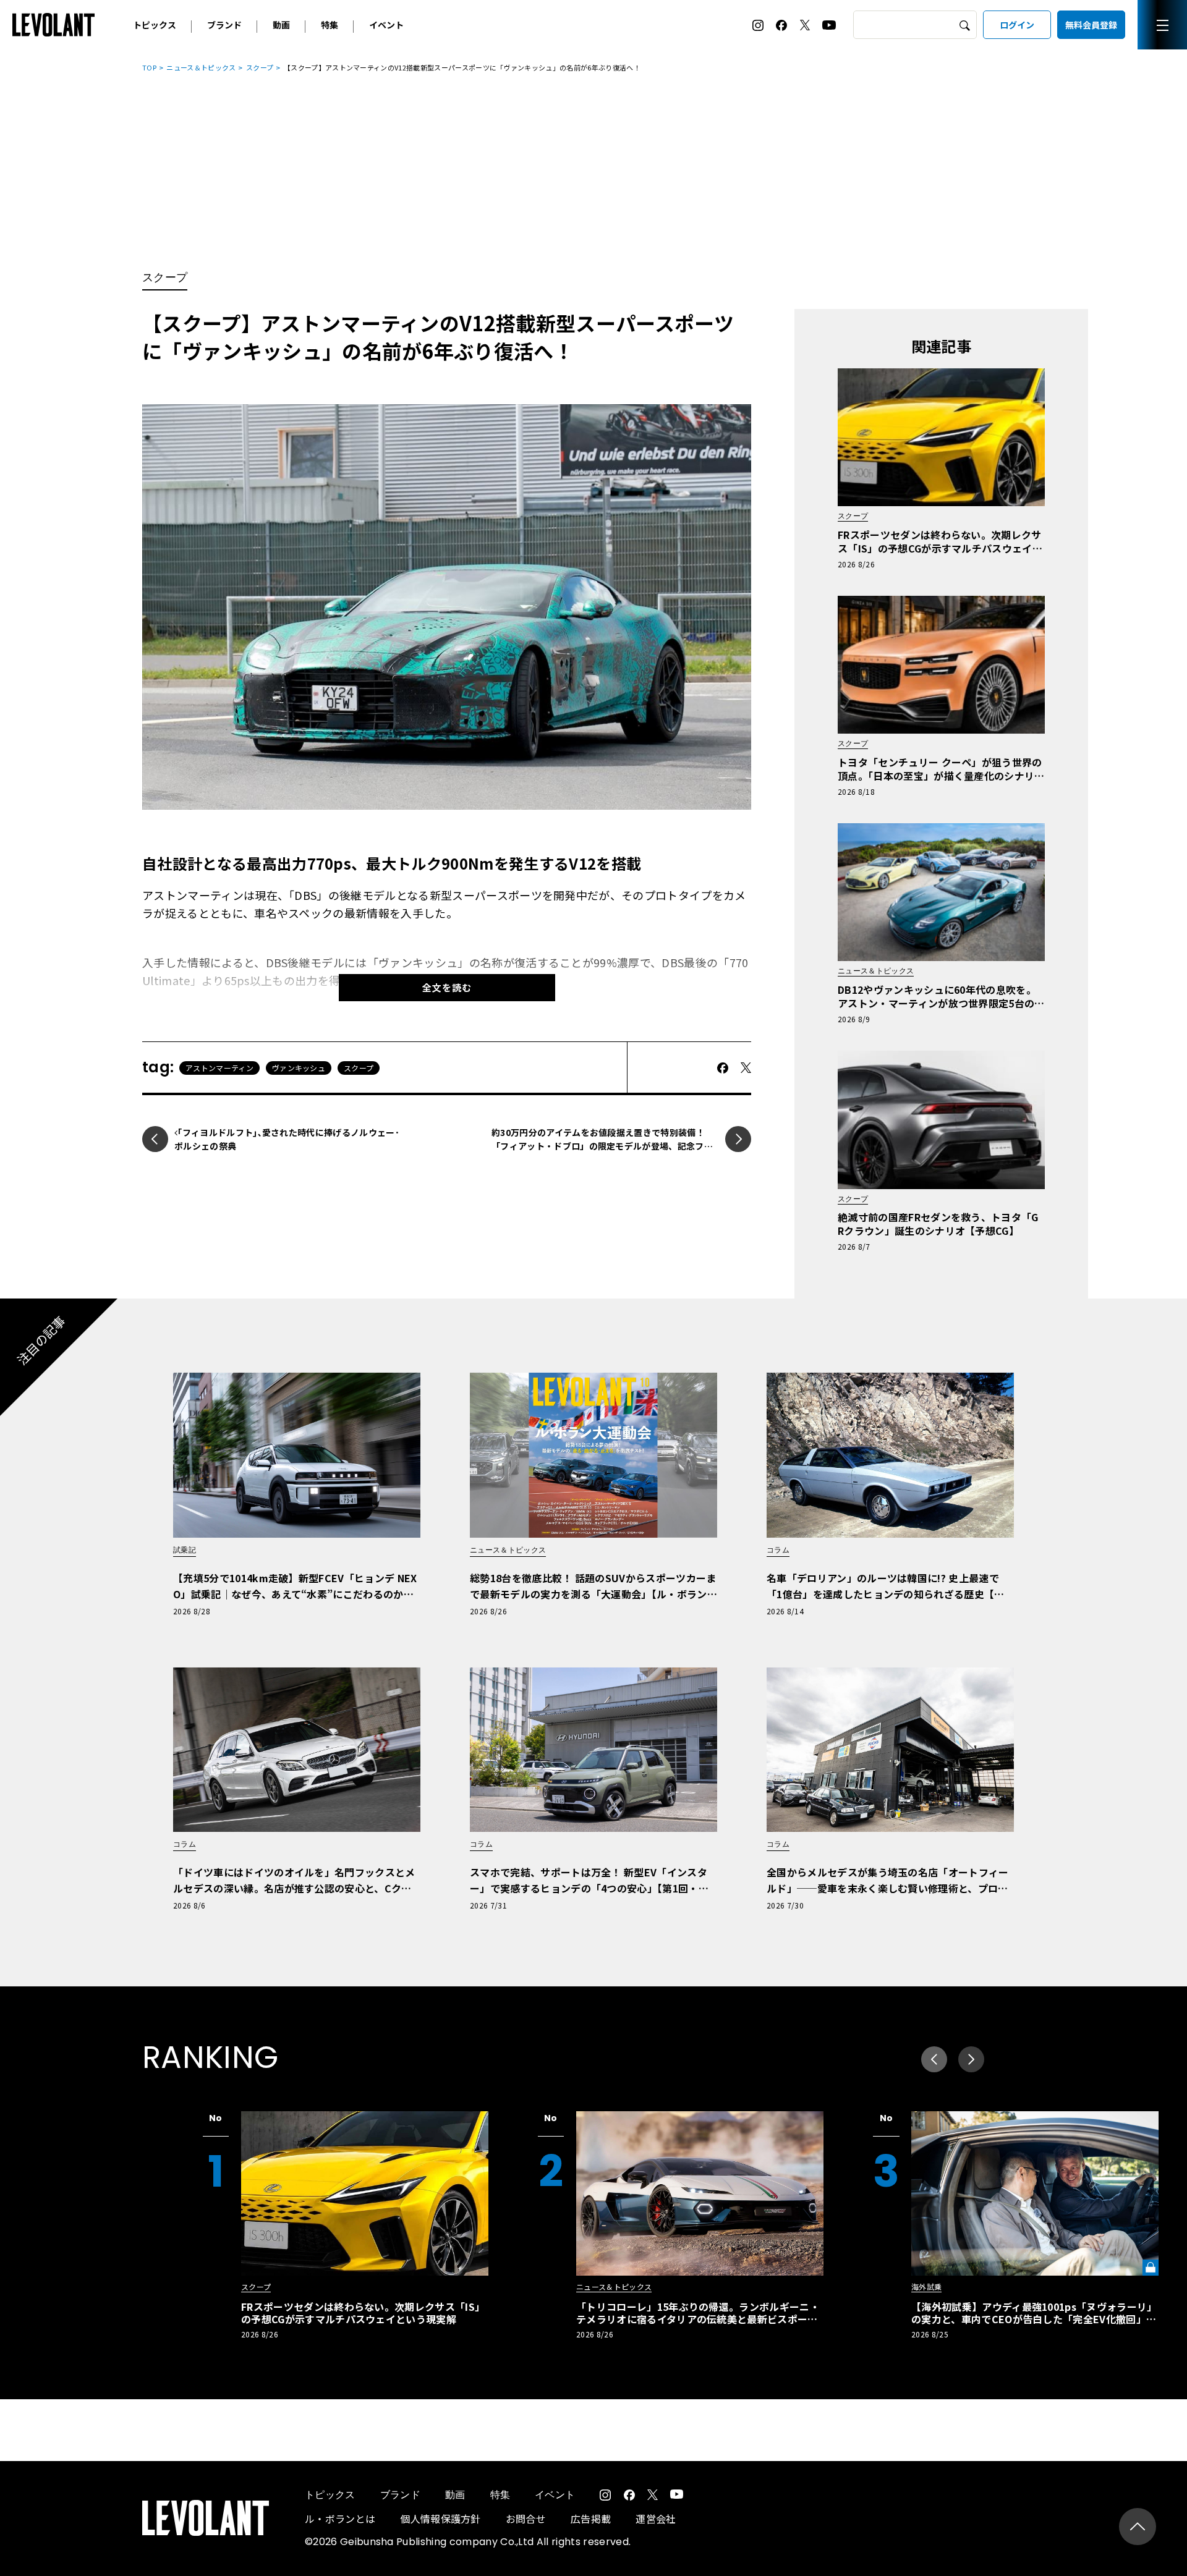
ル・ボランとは (340, 2519)
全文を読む (447, 987)
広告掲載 (591, 2519)
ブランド (224, 25)
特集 (330, 25)
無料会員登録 (1091, 25)
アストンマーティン (219, 1068)
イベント (386, 25)
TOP (149, 67)
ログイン (1017, 25)
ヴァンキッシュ (299, 1068)
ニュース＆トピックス (201, 67)
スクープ (260, 67)
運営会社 (656, 2519)
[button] (971, 2059)
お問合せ (526, 2519)
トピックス (155, 25)
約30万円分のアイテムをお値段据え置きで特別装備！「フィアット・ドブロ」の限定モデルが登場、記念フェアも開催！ (602, 1146)
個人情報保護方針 (440, 2519)
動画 (281, 25)
